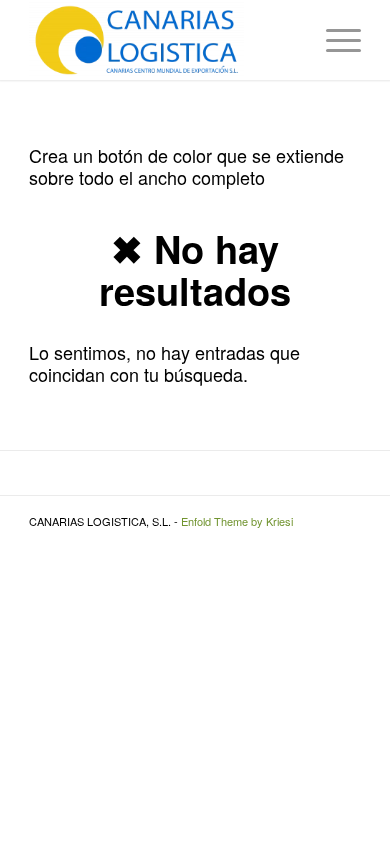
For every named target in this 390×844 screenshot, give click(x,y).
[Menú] (333, 40)
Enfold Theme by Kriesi (237, 521)
